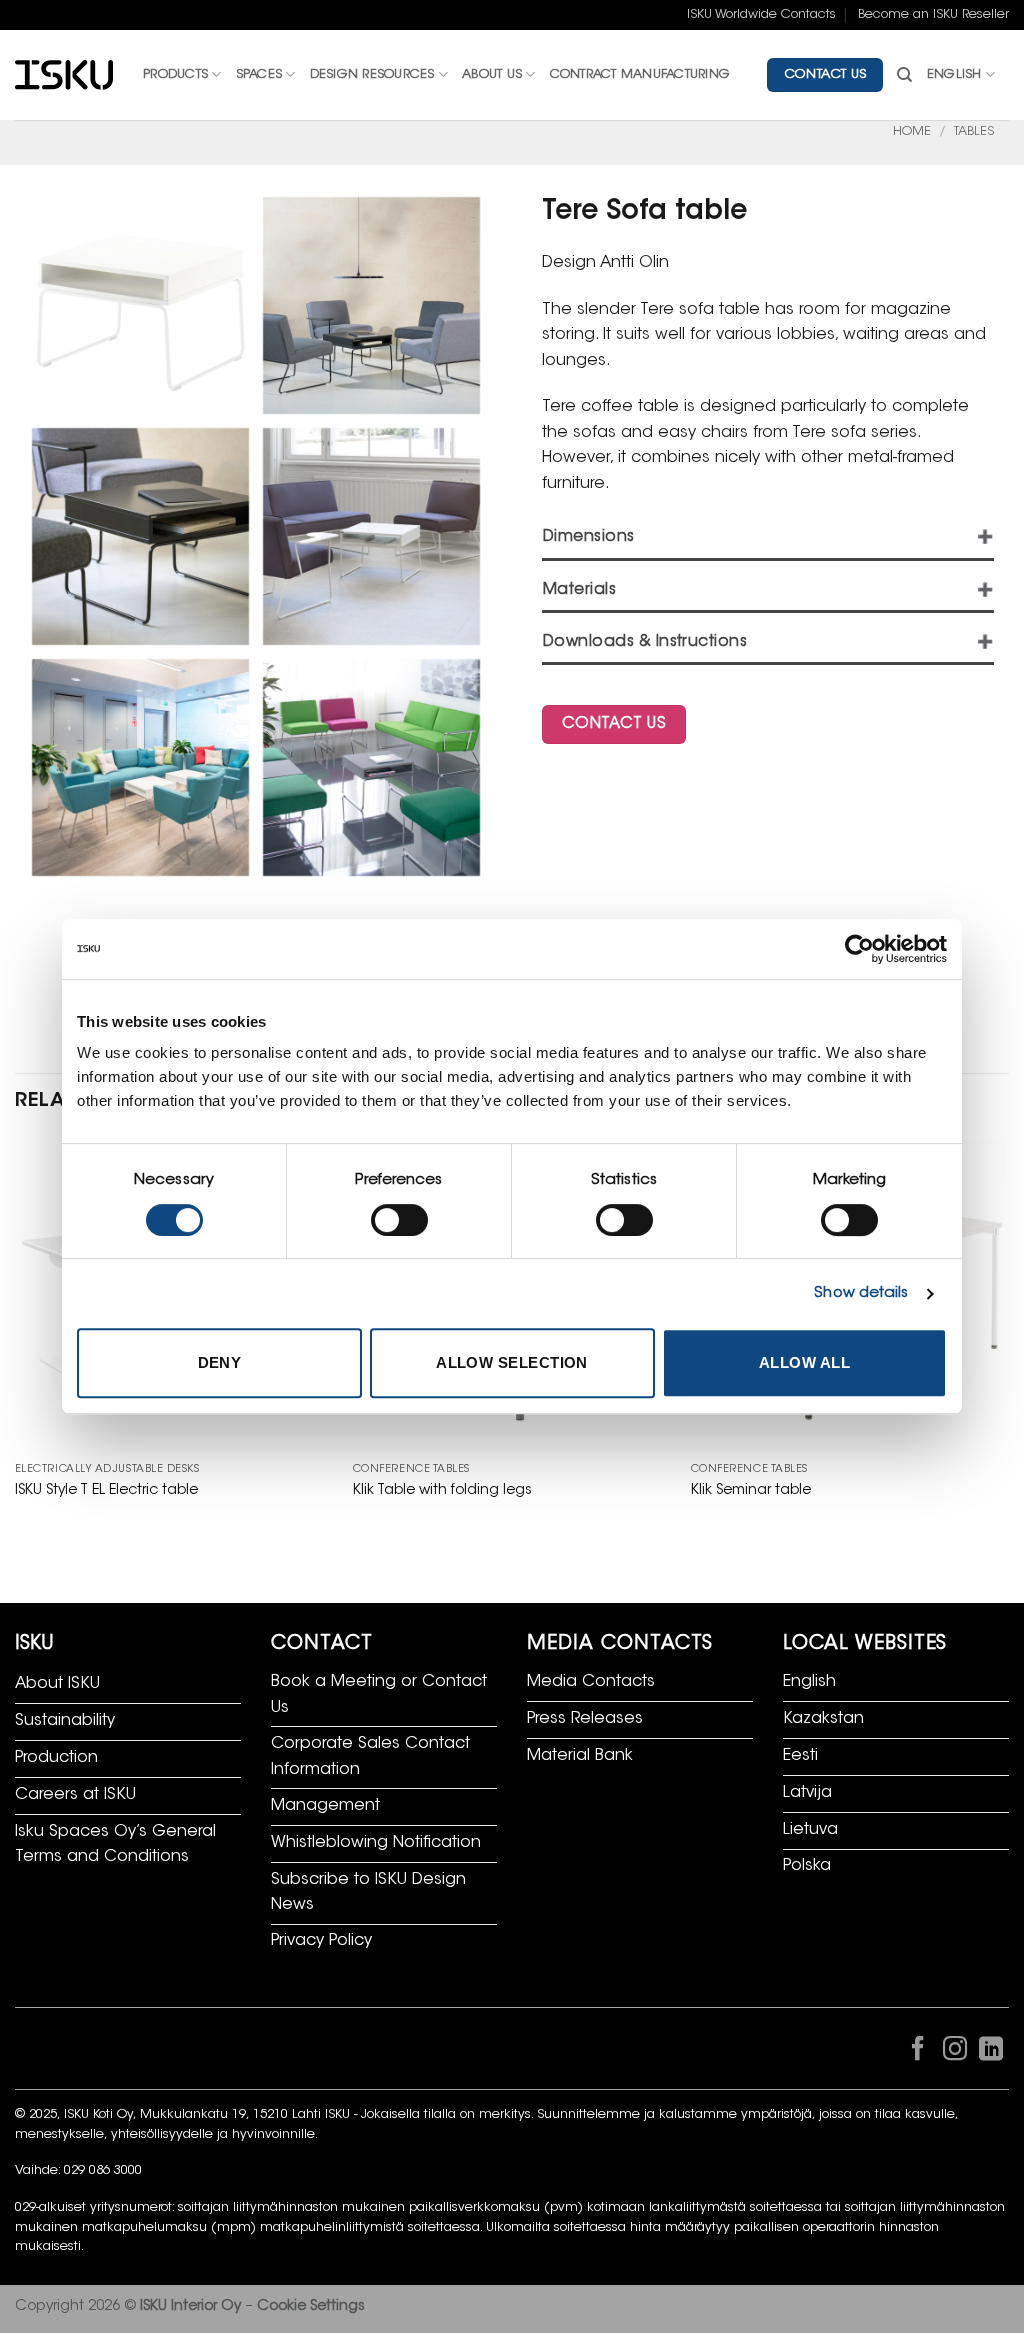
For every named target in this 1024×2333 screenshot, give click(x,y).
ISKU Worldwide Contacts (761, 15)
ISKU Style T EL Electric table (106, 1490)
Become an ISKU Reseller (933, 15)
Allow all (804, 1362)
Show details (861, 1293)
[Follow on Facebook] (918, 2053)
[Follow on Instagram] (954, 2053)
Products (175, 75)
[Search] (904, 75)
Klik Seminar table (751, 1490)
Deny (220, 1362)
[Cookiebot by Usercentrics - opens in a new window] (859, 949)
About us (492, 75)
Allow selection (512, 1362)
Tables (974, 132)
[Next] (1008, 1338)
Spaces (259, 75)
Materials (579, 590)
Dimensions (589, 537)
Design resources (372, 75)
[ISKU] (64, 75)
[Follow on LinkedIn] (991, 2053)
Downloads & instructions (645, 642)
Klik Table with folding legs (442, 1490)
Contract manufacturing (640, 75)
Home (912, 132)
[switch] (399, 1220)
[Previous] (16, 1338)
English (954, 75)
